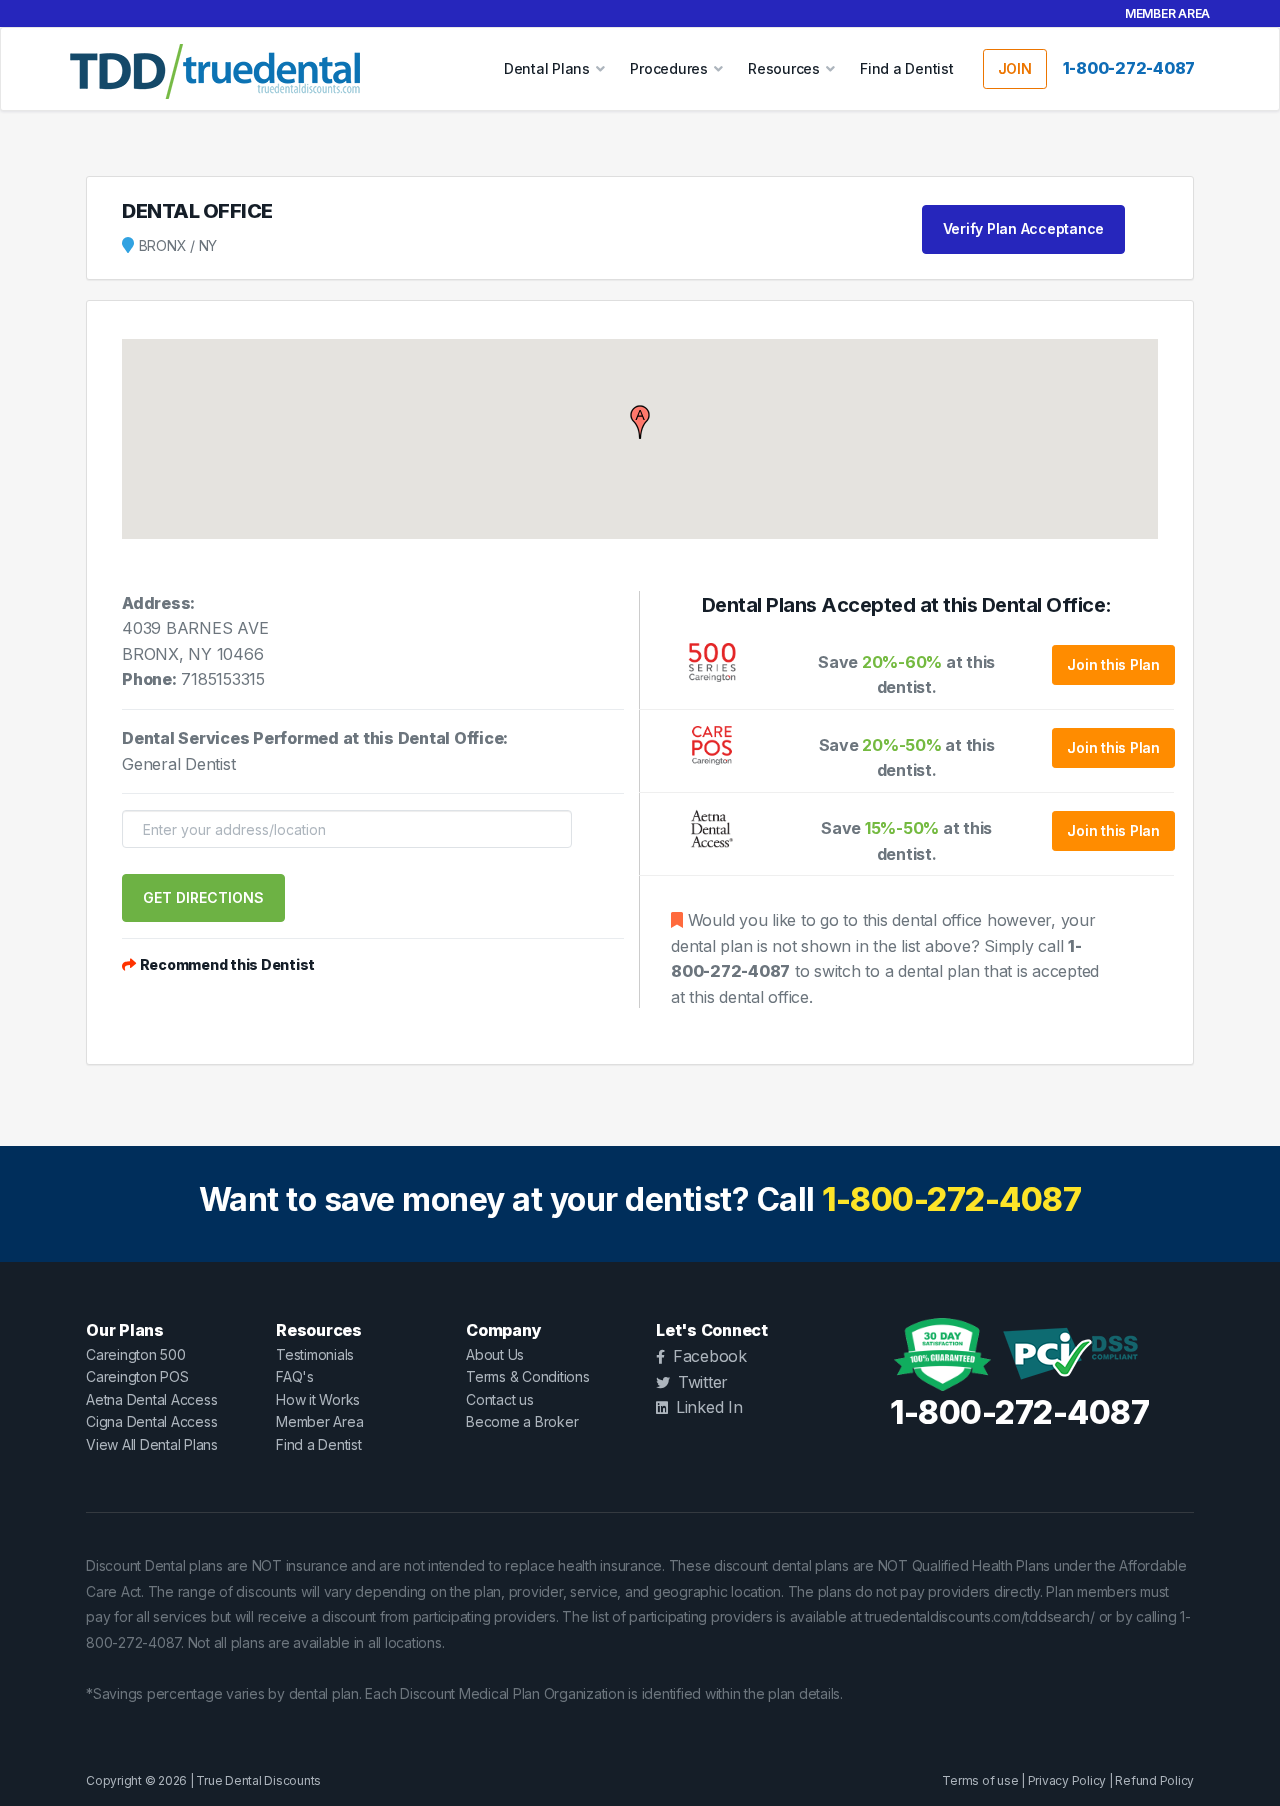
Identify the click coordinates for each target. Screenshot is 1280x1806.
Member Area (1167, 13)
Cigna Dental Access (151, 1421)
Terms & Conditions (528, 1376)
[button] (640, 422)
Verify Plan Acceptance (1024, 228)
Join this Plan (1113, 664)
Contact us (500, 1399)
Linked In (709, 1407)
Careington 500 (136, 1354)
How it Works (318, 1399)
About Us (495, 1354)
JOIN (1015, 68)
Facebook (710, 1356)
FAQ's (295, 1376)
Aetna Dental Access (151, 1399)
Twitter (703, 1382)
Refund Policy (1154, 1780)
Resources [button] (784, 68)
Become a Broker (522, 1421)
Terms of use (980, 1780)
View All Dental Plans (152, 1444)
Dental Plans (547, 68)
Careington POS (137, 1376)
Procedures (669, 68)
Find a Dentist (907, 68)
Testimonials (315, 1354)
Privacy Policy (1067, 1780)
